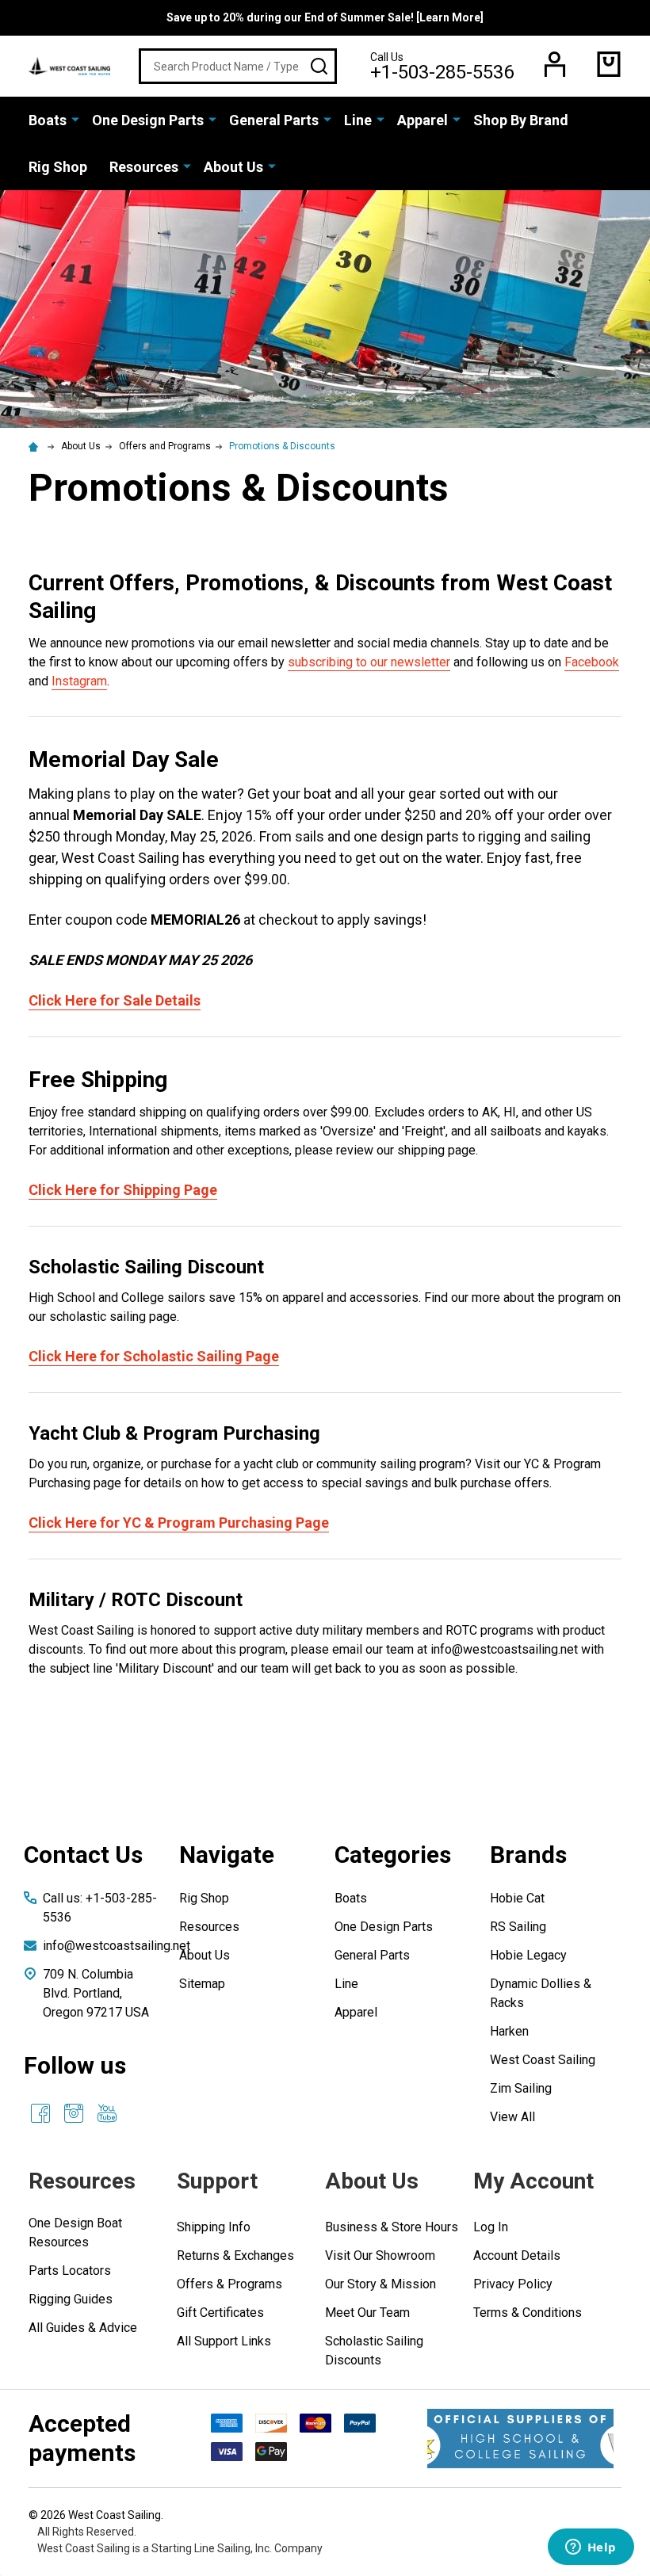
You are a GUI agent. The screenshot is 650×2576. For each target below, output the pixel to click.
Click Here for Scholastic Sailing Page (154, 1356)
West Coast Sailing (543, 2060)
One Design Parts (148, 120)
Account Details (517, 2255)
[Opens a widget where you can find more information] (591, 2548)
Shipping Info (214, 2227)
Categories (393, 1855)
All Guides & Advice (83, 2328)
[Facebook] (40, 2113)
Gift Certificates (220, 2313)
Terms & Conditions (528, 2313)
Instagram (79, 681)
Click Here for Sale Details (115, 1000)
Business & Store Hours (392, 2227)
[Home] (36, 446)
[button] (520, 2439)
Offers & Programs (229, 2284)
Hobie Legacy (528, 1955)
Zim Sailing (521, 2088)
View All (512, 2117)
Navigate (227, 1855)
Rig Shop (58, 167)
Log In (491, 2227)
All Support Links (224, 2341)
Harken (509, 2031)
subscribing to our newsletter (369, 662)
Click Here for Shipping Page (123, 1190)
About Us (233, 167)
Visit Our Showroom (380, 2255)
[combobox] (238, 66)
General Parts (274, 120)
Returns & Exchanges (235, 2255)
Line (358, 120)
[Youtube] (107, 2113)
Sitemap (202, 1984)
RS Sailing (518, 1927)
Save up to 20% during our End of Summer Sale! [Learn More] (325, 17)
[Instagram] (74, 2113)
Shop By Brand (521, 120)
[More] (75, 119)
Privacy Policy (513, 2284)
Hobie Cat (517, 1898)
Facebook (592, 662)
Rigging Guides (71, 2299)
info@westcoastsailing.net (117, 1946)
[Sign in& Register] (555, 64)
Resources (144, 167)
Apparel (422, 120)
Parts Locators (70, 2271)
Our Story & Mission (380, 2284)
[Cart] (609, 64)
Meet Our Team (367, 2313)
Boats (48, 120)
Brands (528, 1855)
